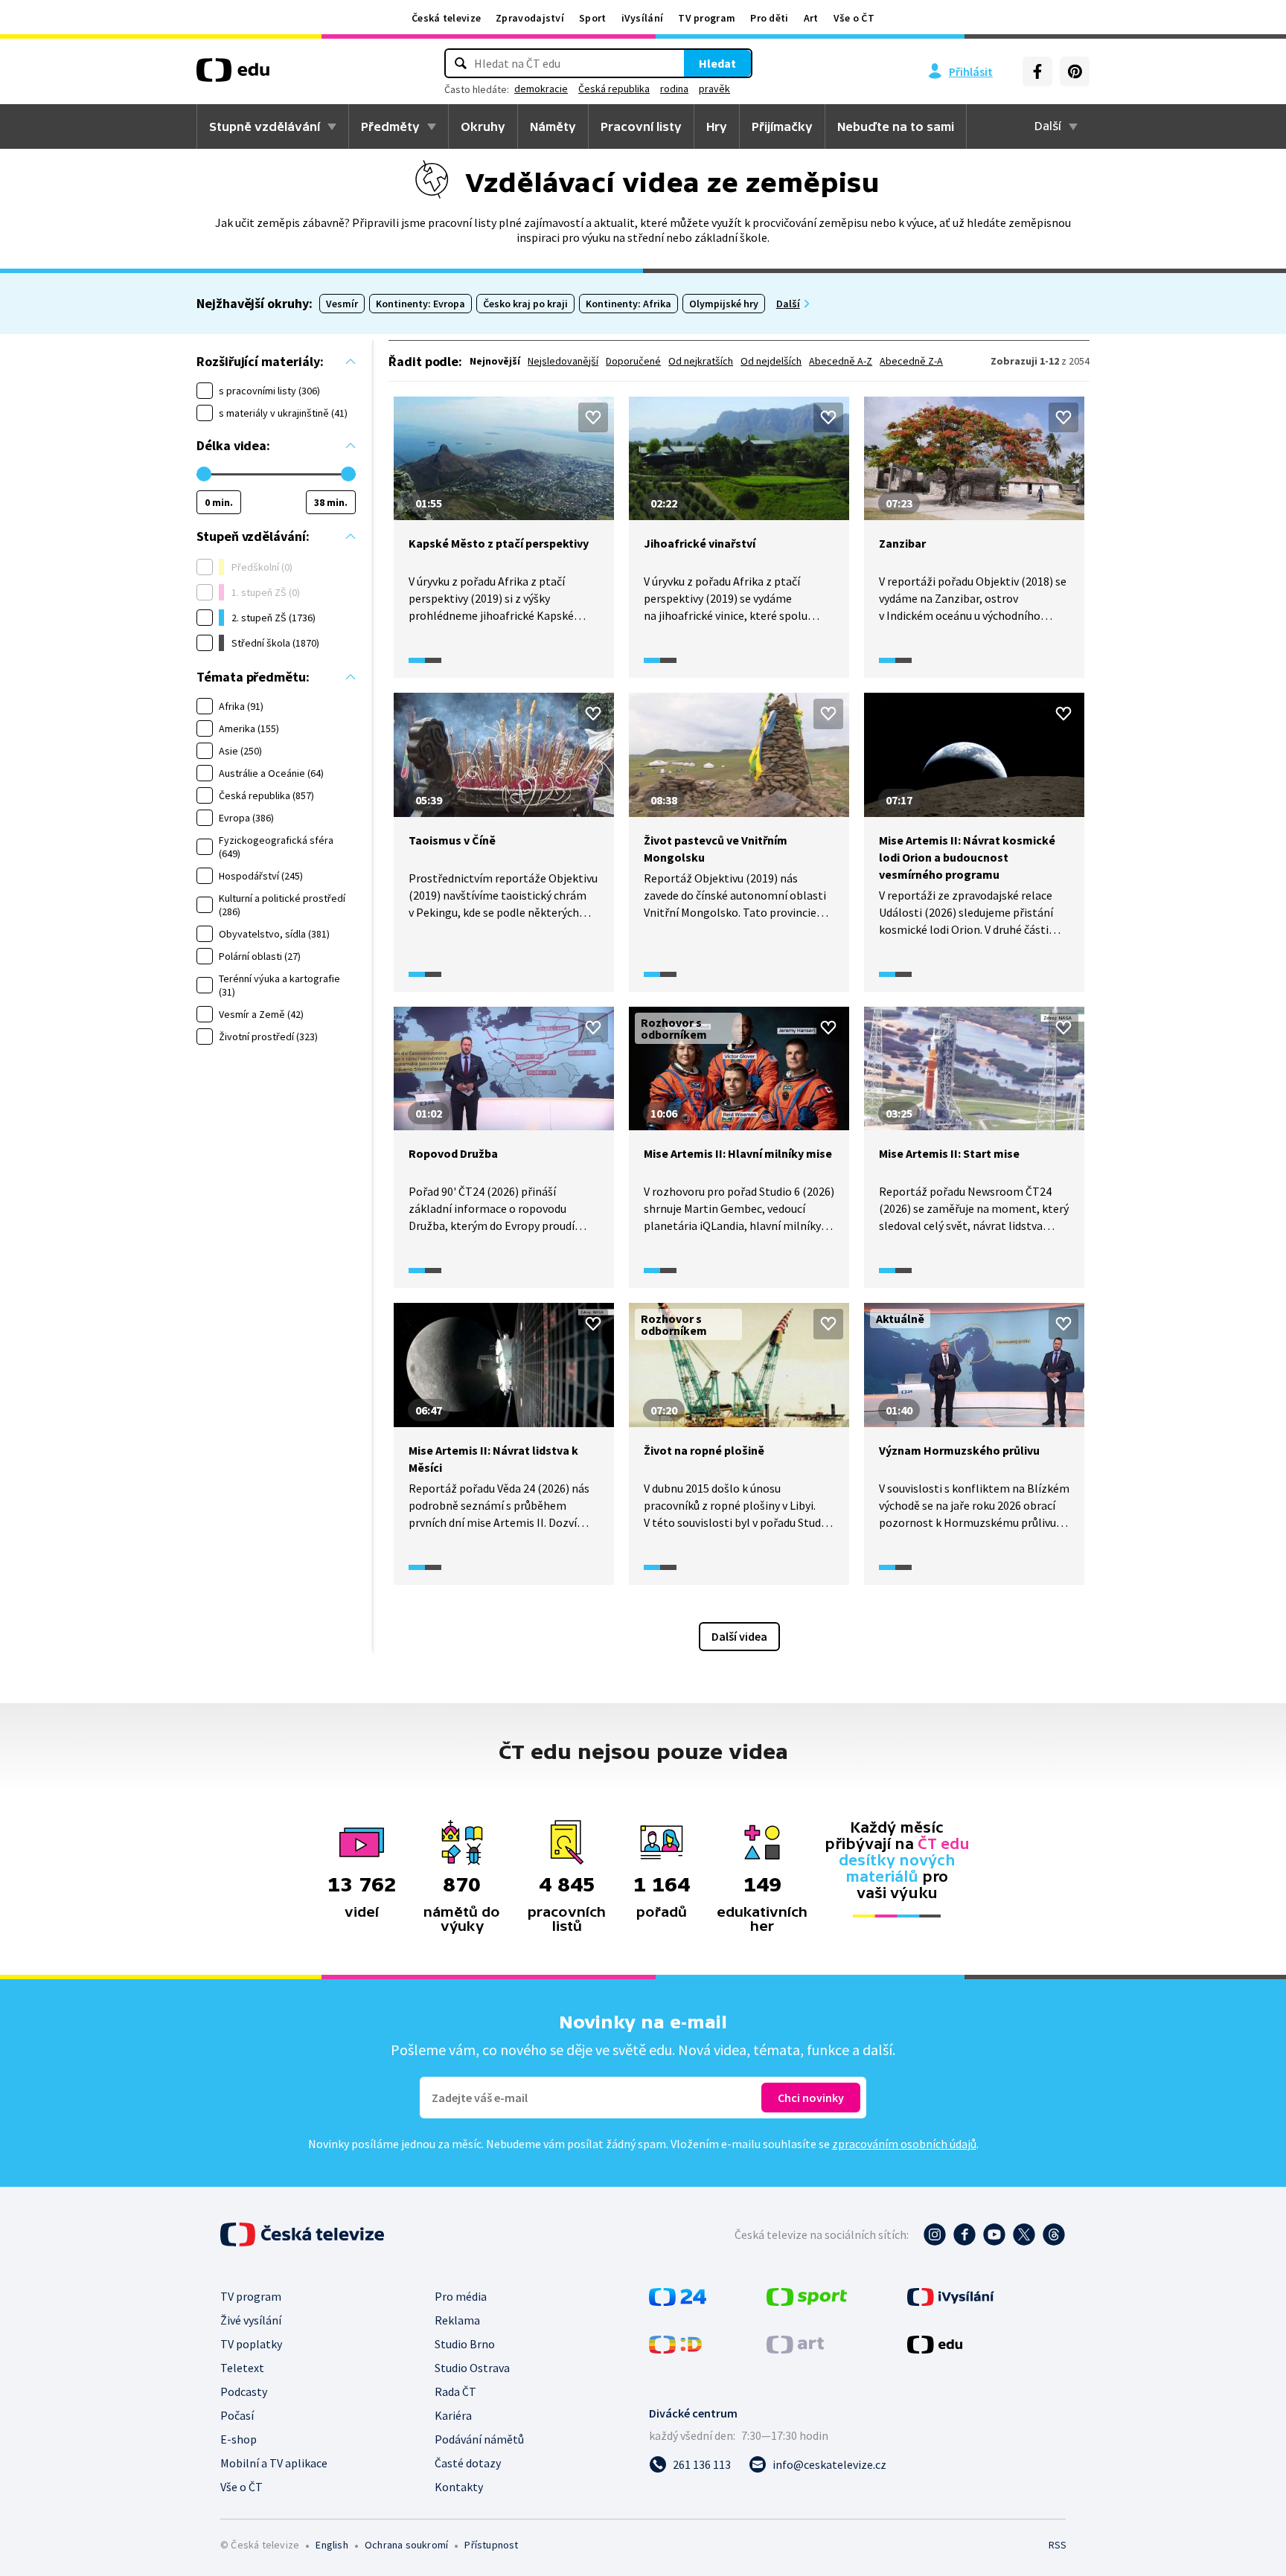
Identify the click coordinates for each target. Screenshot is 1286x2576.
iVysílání (643, 18)
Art (811, 18)
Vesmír (342, 304)
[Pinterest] (1075, 71)
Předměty (390, 126)
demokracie (541, 89)
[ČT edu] (233, 75)
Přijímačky (782, 126)
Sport (593, 18)
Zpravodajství (530, 18)
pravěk (714, 89)
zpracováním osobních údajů (904, 2144)
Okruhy (483, 126)
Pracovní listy (641, 126)
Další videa (739, 1636)
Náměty (553, 126)
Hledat (717, 63)
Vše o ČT (854, 18)
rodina (674, 89)
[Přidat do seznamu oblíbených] (593, 417)
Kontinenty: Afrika (628, 304)
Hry (717, 126)
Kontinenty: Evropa (420, 304)
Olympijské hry (724, 304)
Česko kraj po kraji (525, 304)
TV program (707, 18)
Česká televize (446, 18)
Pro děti (769, 18)
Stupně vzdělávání (265, 126)
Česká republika (614, 89)
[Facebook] (1037, 71)
